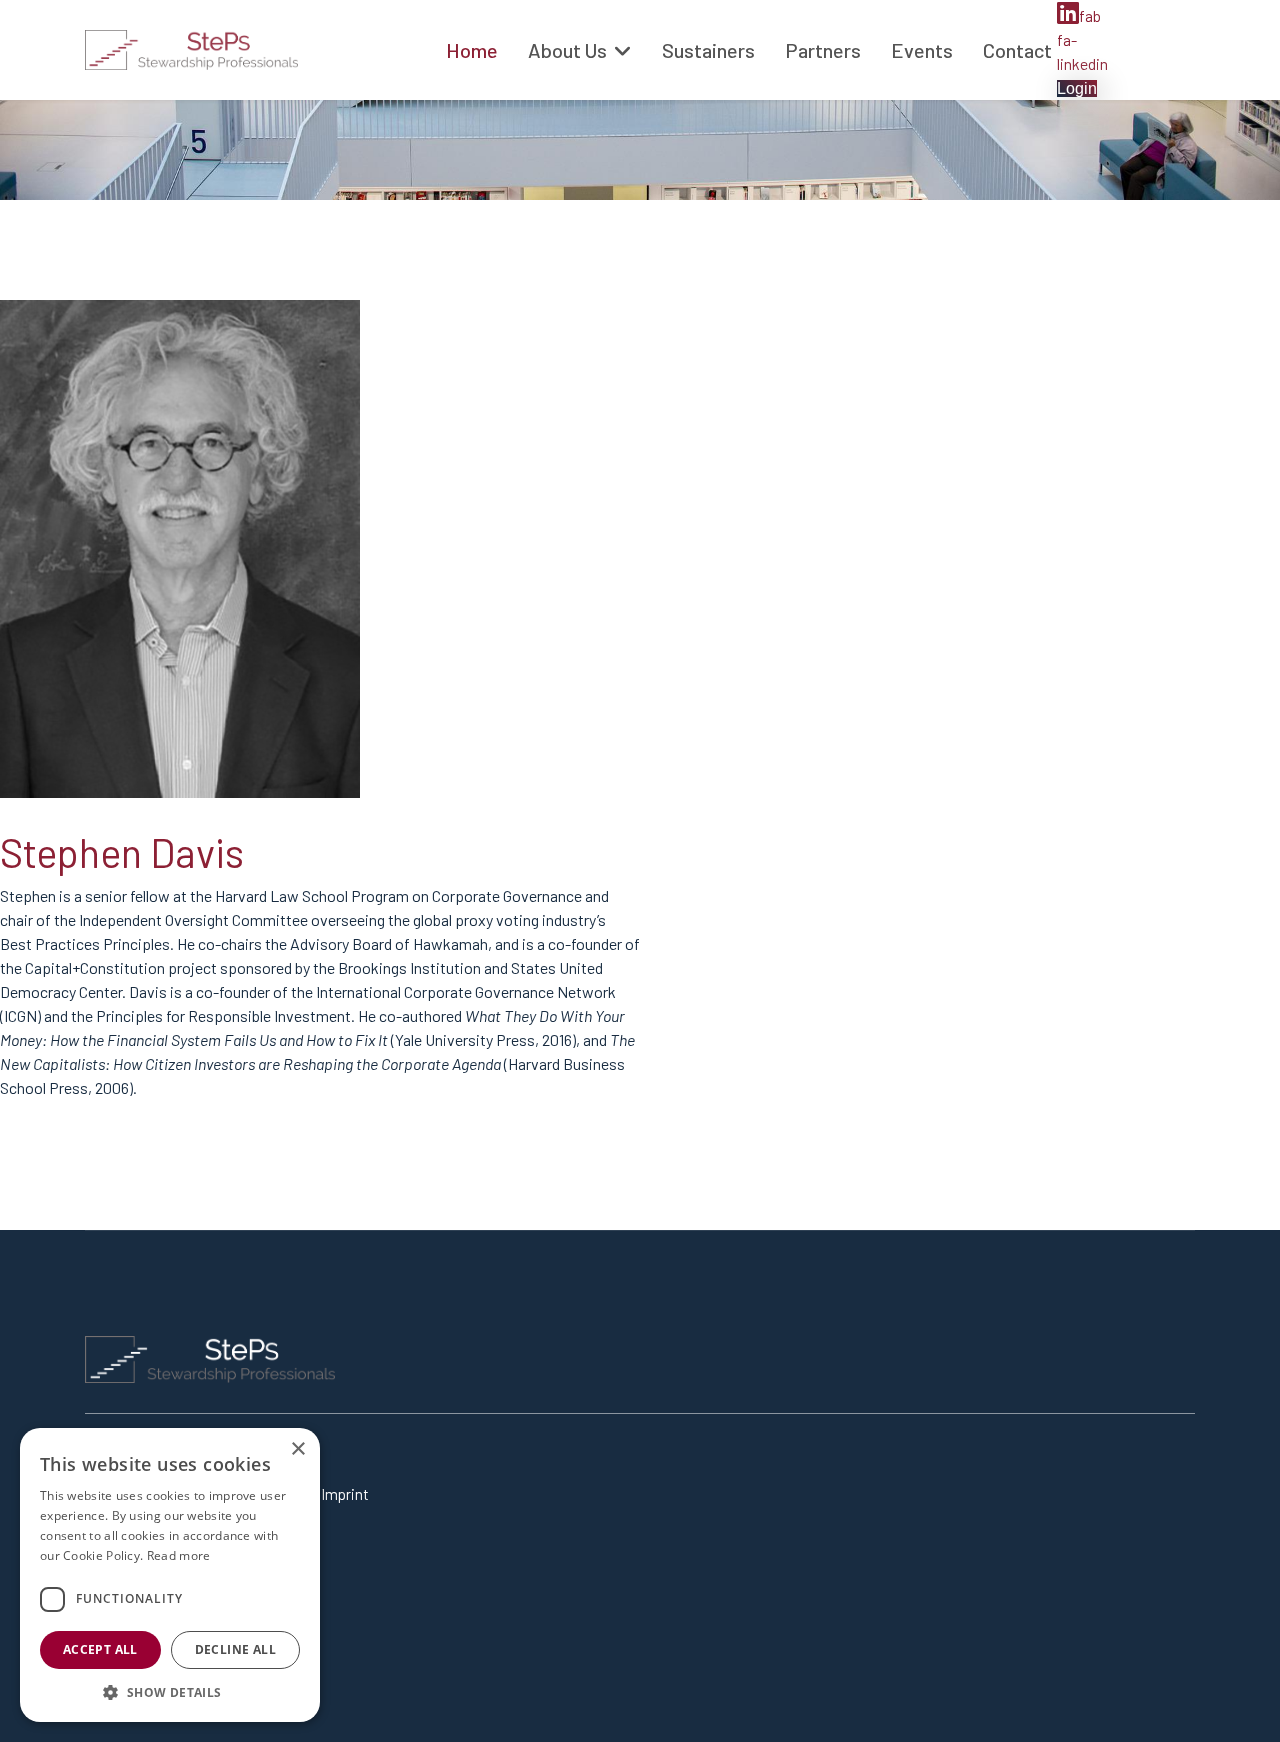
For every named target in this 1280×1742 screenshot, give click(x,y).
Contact (1017, 50)
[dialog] (170, 1575)
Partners (823, 50)
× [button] (297, 1449)
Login (1077, 88)
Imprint (345, 1494)
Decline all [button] (235, 1649)
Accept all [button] (100, 1649)
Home (472, 50)
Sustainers (708, 50)
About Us (567, 50)
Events (922, 50)
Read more (179, 1555)
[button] (170, 1692)
